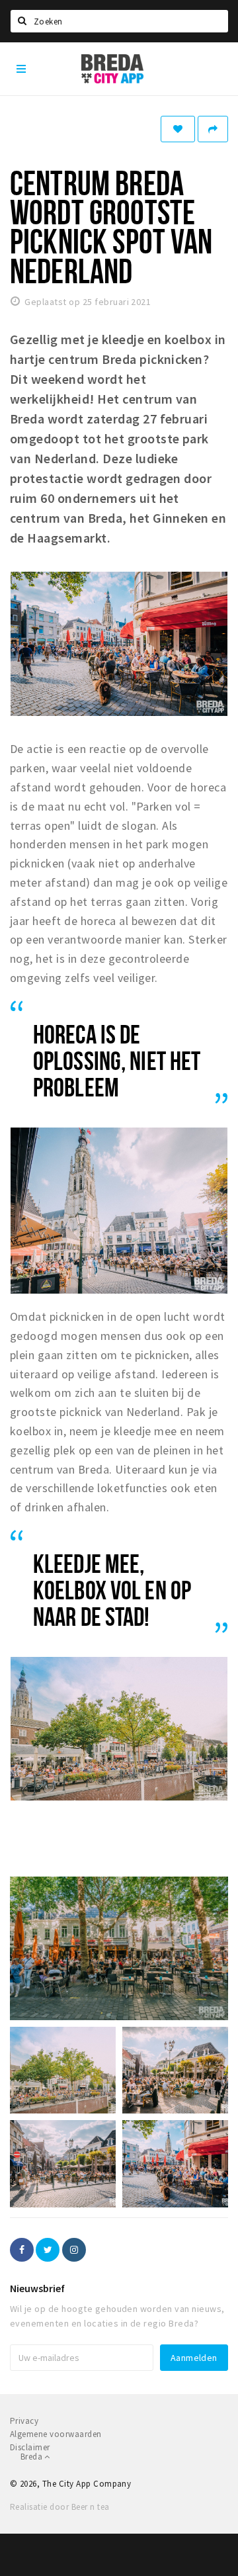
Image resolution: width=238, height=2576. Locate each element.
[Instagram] (74, 2250)
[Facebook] (22, 2250)
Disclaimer (30, 2447)
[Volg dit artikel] (178, 129)
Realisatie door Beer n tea (59, 2507)
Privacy (24, 2421)
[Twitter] (48, 2250)
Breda (32, 2457)
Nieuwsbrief (37, 2288)
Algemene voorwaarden (56, 2434)
